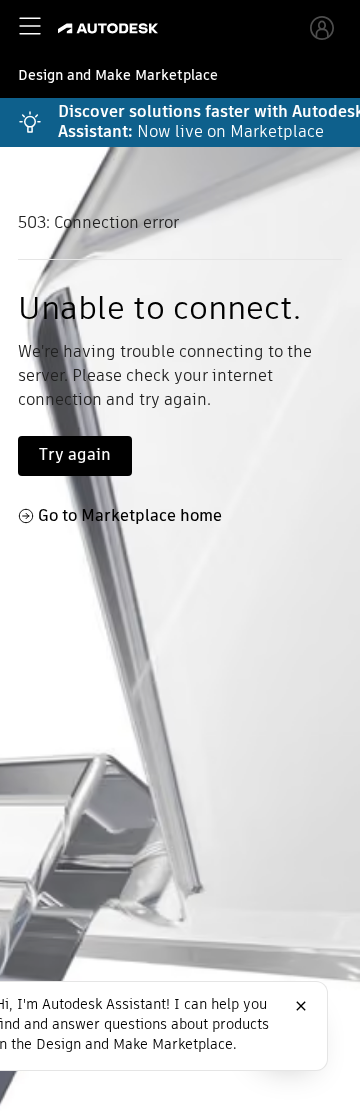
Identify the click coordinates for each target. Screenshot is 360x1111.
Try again (75, 454)
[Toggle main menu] (30, 26)
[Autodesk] (110, 28)
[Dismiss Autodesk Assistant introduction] (301, 1006)
